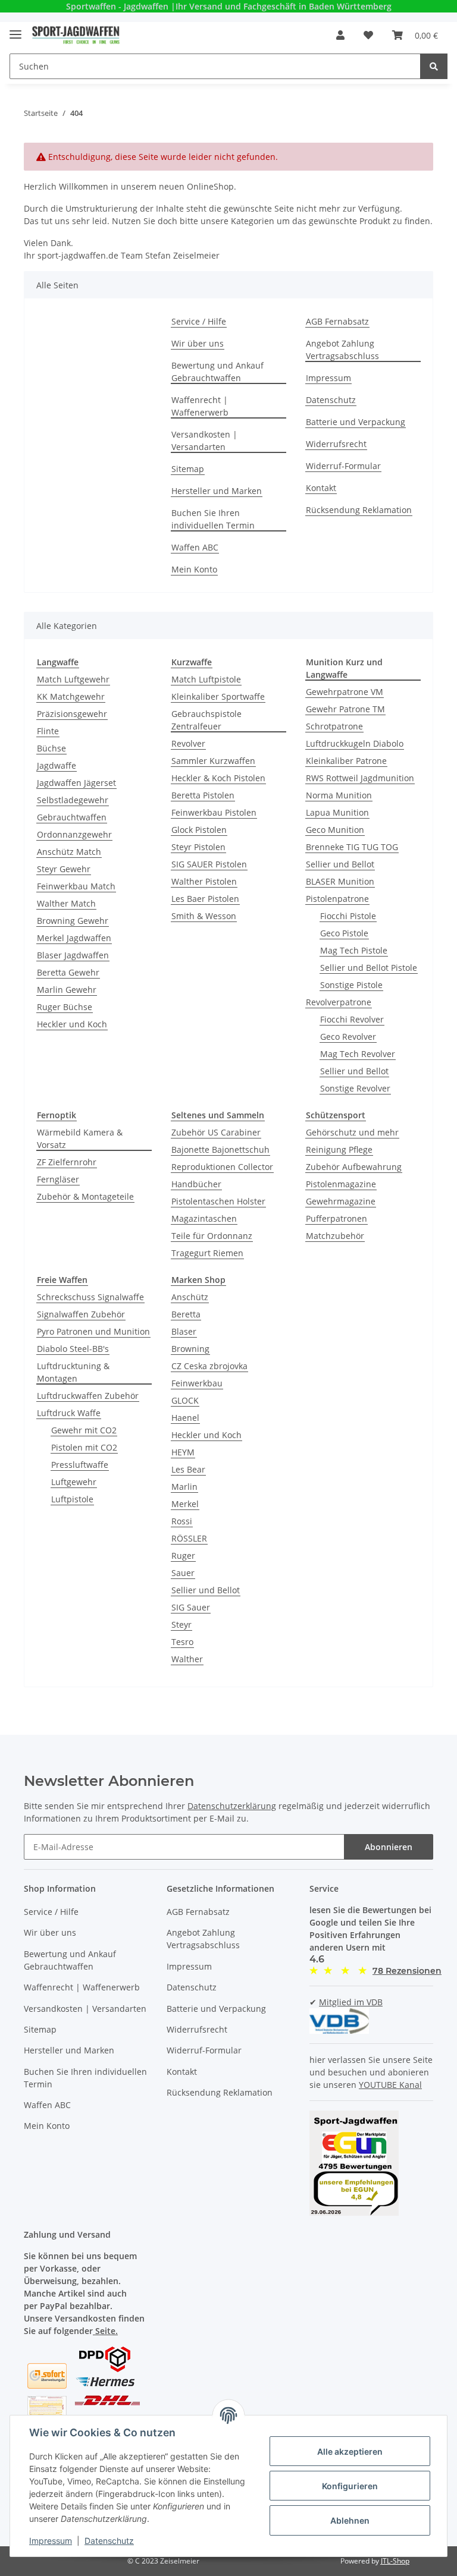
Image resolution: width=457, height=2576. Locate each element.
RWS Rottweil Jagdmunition (360, 778)
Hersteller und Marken (217, 491)
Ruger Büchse (65, 1007)
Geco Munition (335, 830)
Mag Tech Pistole (354, 950)
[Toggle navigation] (15, 29)
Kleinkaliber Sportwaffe (218, 696)
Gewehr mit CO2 (84, 1430)
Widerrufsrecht (336, 444)
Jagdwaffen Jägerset (76, 783)
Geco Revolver (348, 1037)
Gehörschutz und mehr (352, 1132)
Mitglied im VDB (351, 2002)
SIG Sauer (191, 1607)
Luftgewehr (74, 1482)
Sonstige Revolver (355, 1088)
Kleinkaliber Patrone (346, 761)
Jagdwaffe (57, 765)
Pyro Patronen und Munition (93, 1331)
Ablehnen (350, 2520)
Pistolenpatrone (337, 899)
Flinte (48, 731)
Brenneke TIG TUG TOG (352, 847)
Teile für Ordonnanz (212, 1236)
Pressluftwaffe (80, 1465)
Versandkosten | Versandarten (204, 441)
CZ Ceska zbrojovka (209, 1366)
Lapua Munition (337, 812)
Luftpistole (72, 1499)
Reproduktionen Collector (222, 1167)
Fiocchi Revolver (352, 1019)
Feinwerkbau (197, 1383)
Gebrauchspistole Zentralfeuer (206, 720)
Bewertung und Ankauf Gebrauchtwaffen (217, 372)
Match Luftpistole (206, 679)
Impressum (328, 378)
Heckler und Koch (72, 1024)
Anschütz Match (69, 852)
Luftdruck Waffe (69, 1413)
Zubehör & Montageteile (85, 1196)
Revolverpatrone (339, 1002)
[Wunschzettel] (368, 35)
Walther (187, 1659)
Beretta (186, 1314)
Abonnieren (389, 1847)
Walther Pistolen (204, 881)
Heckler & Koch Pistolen (218, 778)
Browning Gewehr (73, 921)
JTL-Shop (395, 2561)
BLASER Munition (340, 881)
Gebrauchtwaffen (72, 817)
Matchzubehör (335, 1236)
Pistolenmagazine (341, 1184)
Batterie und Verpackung (356, 422)
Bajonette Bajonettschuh (220, 1149)
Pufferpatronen (337, 1218)
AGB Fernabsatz (337, 321)
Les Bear (188, 1469)
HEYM (183, 1452)
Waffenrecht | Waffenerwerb (200, 406)
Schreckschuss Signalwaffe (90, 1297)
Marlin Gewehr (67, 990)
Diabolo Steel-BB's (73, 1349)
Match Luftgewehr (73, 679)
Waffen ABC (195, 547)
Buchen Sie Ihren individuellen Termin (213, 519)
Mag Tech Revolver (358, 1054)
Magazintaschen (204, 1218)
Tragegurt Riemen (207, 1253)
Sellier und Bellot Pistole (369, 968)
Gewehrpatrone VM (345, 692)
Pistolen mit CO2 (84, 1447)
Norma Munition (339, 795)
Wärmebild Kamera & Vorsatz (80, 1138)
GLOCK (185, 1400)
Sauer (183, 1573)
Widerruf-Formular (343, 466)
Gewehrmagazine (341, 1201)
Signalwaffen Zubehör (81, 1314)
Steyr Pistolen (198, 847)
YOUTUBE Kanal (390, 2085)
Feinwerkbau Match (76, 886)
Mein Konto (194, 569)
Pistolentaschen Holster (218, 1201)
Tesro (182, 1642)
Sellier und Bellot (340, 864)
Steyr (181, 1624)
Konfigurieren (350, 2486)
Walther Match (66, 903)
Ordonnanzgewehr (74, 834)
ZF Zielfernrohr (67, 1162)
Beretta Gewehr (68, 972)
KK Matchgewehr (71, 696)
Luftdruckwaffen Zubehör (88, 1396)
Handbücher (196, 1184)
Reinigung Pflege (339, 1149)
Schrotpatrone (334, 726)
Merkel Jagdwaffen (74, 938)
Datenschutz (331, 400)
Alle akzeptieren (350, 2451)
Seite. (105, 2331)
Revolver (188, 743)
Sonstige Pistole (351, 985)
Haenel (185, 1418)
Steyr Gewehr (64, 869)
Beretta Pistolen (203, 795)
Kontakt (321, 488)
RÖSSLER (189, 1538)
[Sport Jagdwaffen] (76, 35)
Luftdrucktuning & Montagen (73, 1372)
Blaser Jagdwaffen (73, 955)
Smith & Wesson (204, 916)
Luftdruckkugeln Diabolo (355, 743)
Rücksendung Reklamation (359, 510)
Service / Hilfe (199, 321)
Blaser (184, 1331)
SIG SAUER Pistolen (209, 864)
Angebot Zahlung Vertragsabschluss (342, 350)
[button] (340, 35)
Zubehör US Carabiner (216, 1132)
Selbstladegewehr (73, 800)
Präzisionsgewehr (72, 714)
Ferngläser (58, 1179)
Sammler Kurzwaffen (213, 761)
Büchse (51, 748)
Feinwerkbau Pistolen (214, 812)
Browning (190, 1349)
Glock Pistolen (199, 830)
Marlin (184, 1487)
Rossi (182, 1521)
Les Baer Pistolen (205, 899)
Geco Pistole (344, 933)
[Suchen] (434, 66)
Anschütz (190, 1297)
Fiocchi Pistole (348, 916)
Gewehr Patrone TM (345, 709)
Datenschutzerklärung (232, 1806)
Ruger (183, 1556)
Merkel (185, 1504)
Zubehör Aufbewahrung (354, 1167)
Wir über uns (198, 343)
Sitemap (188, 469)
